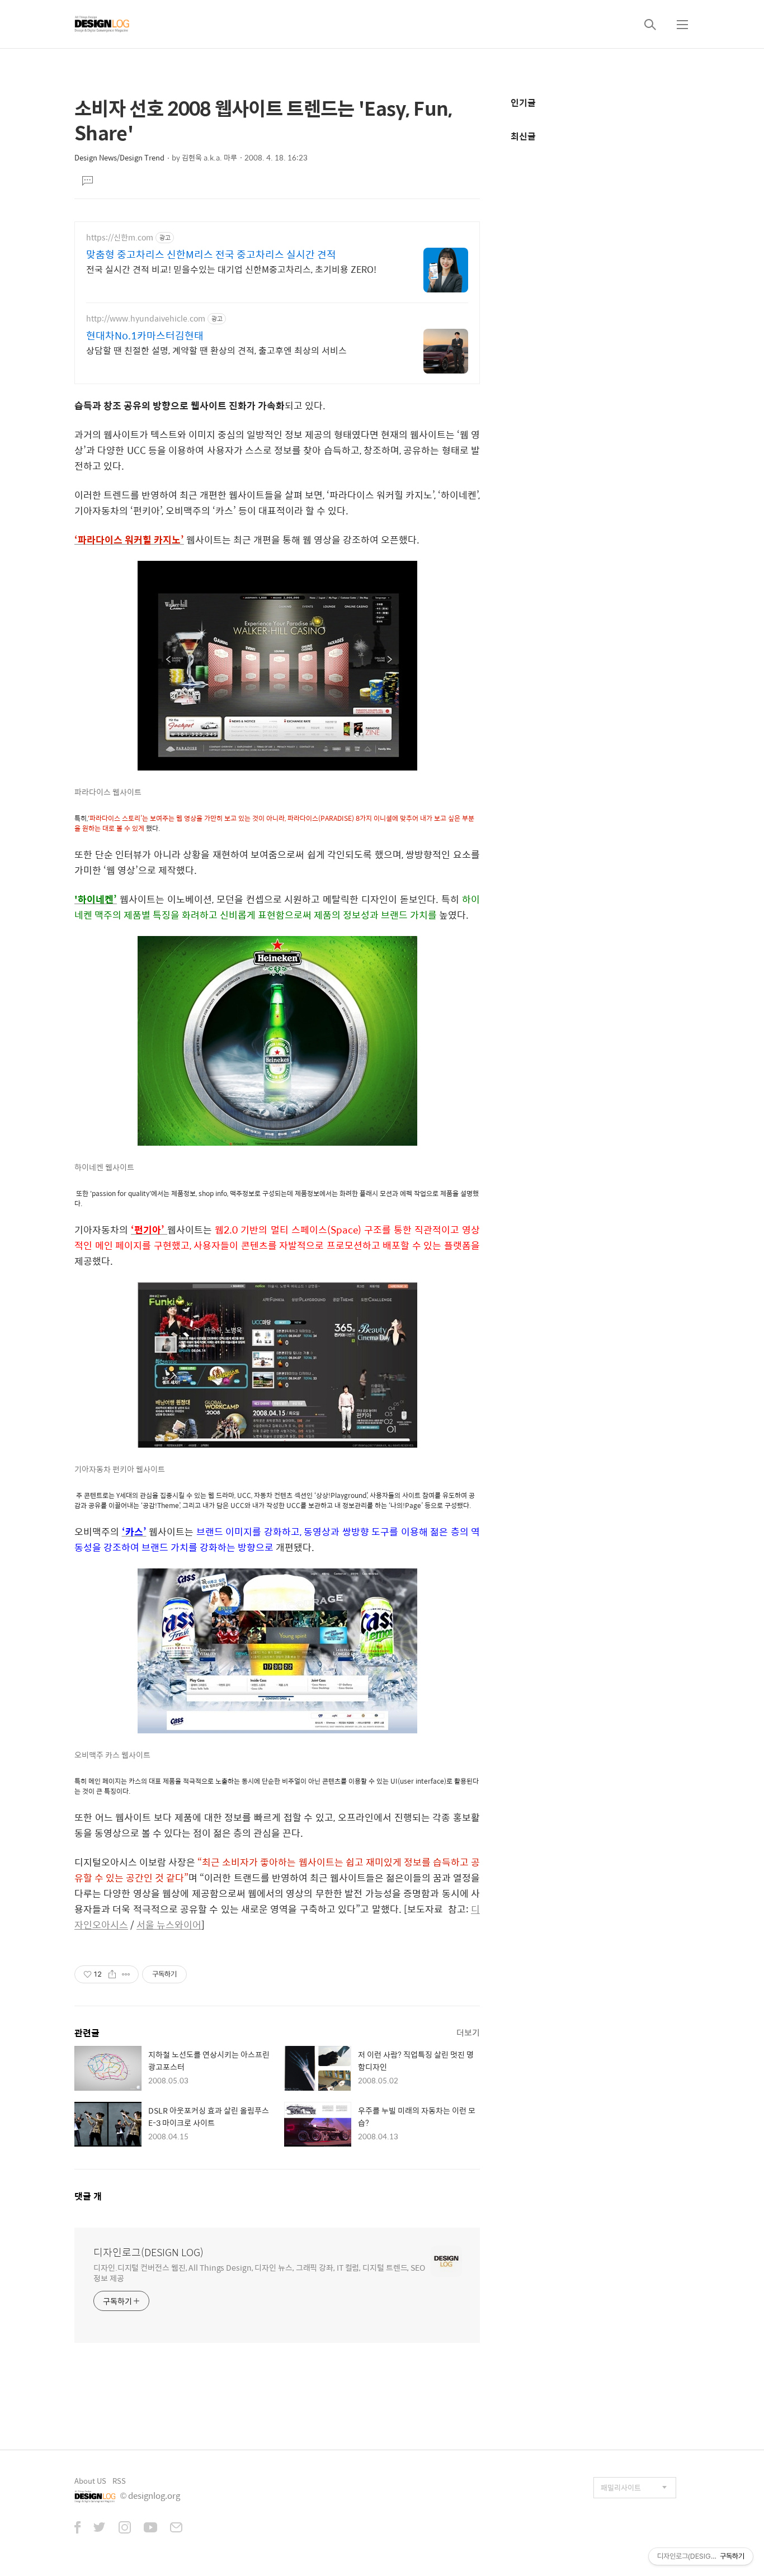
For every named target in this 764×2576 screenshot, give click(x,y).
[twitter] (100, 2528)
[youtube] (150, 2528)
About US (90, 2481)
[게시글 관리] (126, 1974)
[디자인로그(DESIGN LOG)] (102, 24)
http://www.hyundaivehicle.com (146, 318)
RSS (119, 2481)
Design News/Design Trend (119, 157)
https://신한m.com (120, 237)
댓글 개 (88, 2196)
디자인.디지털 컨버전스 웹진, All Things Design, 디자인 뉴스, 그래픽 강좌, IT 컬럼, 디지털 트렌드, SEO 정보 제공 (259, 2272)
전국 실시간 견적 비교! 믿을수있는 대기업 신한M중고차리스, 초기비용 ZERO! (231, 269)
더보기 (468, 2032)
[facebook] (77, 2528)
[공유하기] (112, 1974)
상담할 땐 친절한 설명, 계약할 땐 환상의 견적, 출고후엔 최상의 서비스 (216, 350)
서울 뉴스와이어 (169, 1925)
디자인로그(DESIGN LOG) (148, 2252)
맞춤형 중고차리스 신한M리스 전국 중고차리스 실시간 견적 (211, 254)
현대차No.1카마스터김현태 (145, 335)
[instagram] (125, 2528)
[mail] (176, 2528)
